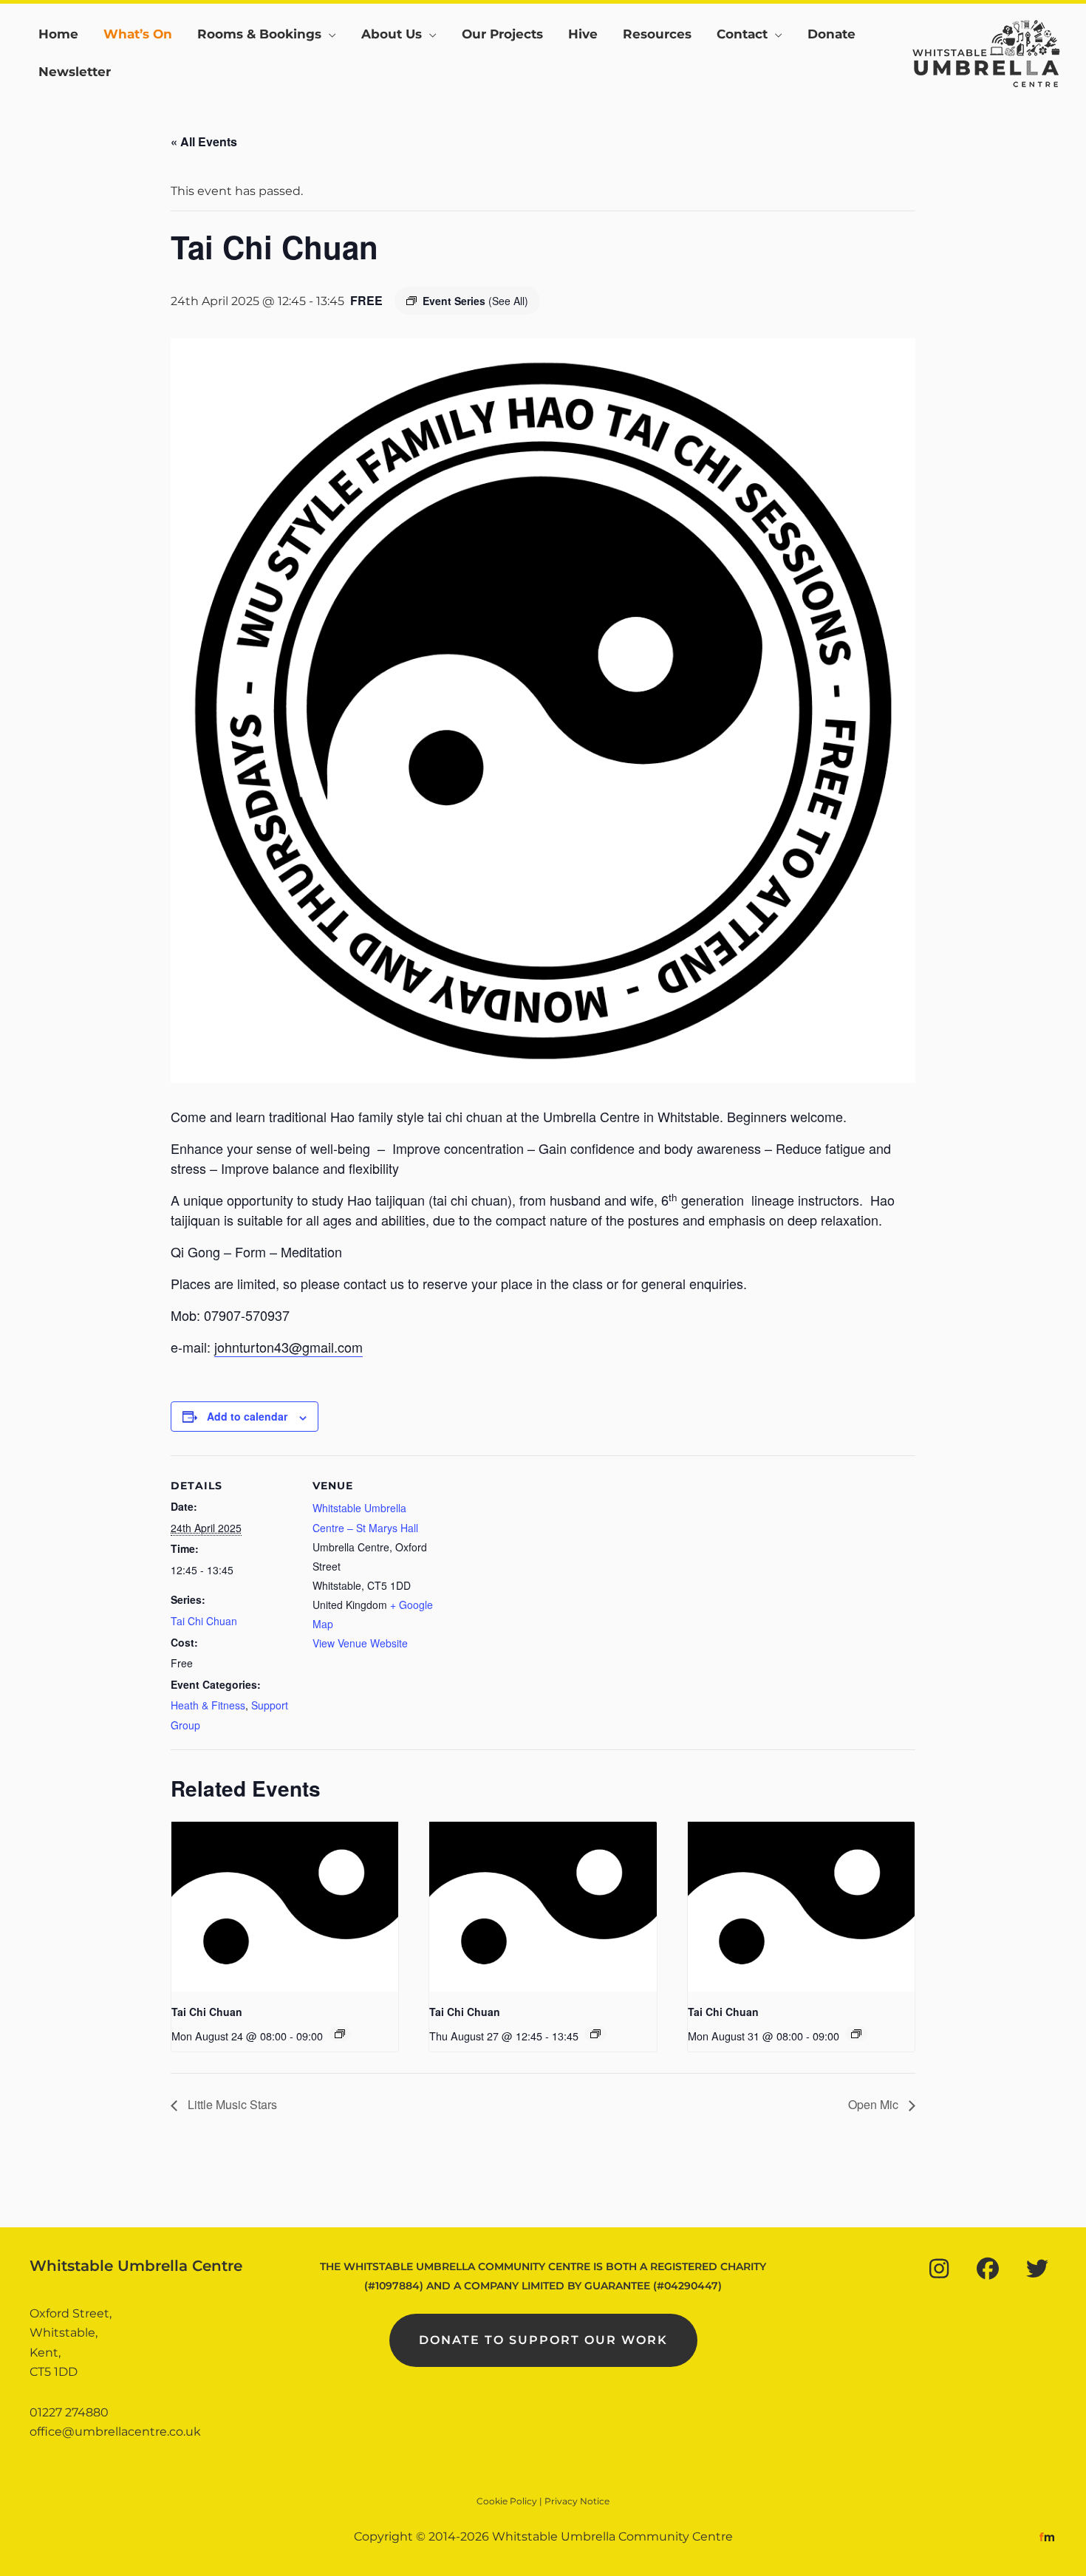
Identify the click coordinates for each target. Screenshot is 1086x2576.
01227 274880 (69, 2412)
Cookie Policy (507, 2501)
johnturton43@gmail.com (288, 1347)
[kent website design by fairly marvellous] (1047, 2536)
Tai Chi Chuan (204, 1621)
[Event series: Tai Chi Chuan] (340, 2034)
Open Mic (875, 2104)
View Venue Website (360, 1643)
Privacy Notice (577, 2501)
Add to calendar (247, 1416)
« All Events (204, 141)
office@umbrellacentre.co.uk (115, 2432)
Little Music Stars (231, 2104)
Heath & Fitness (208, 1705)
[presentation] (285, 1907)
